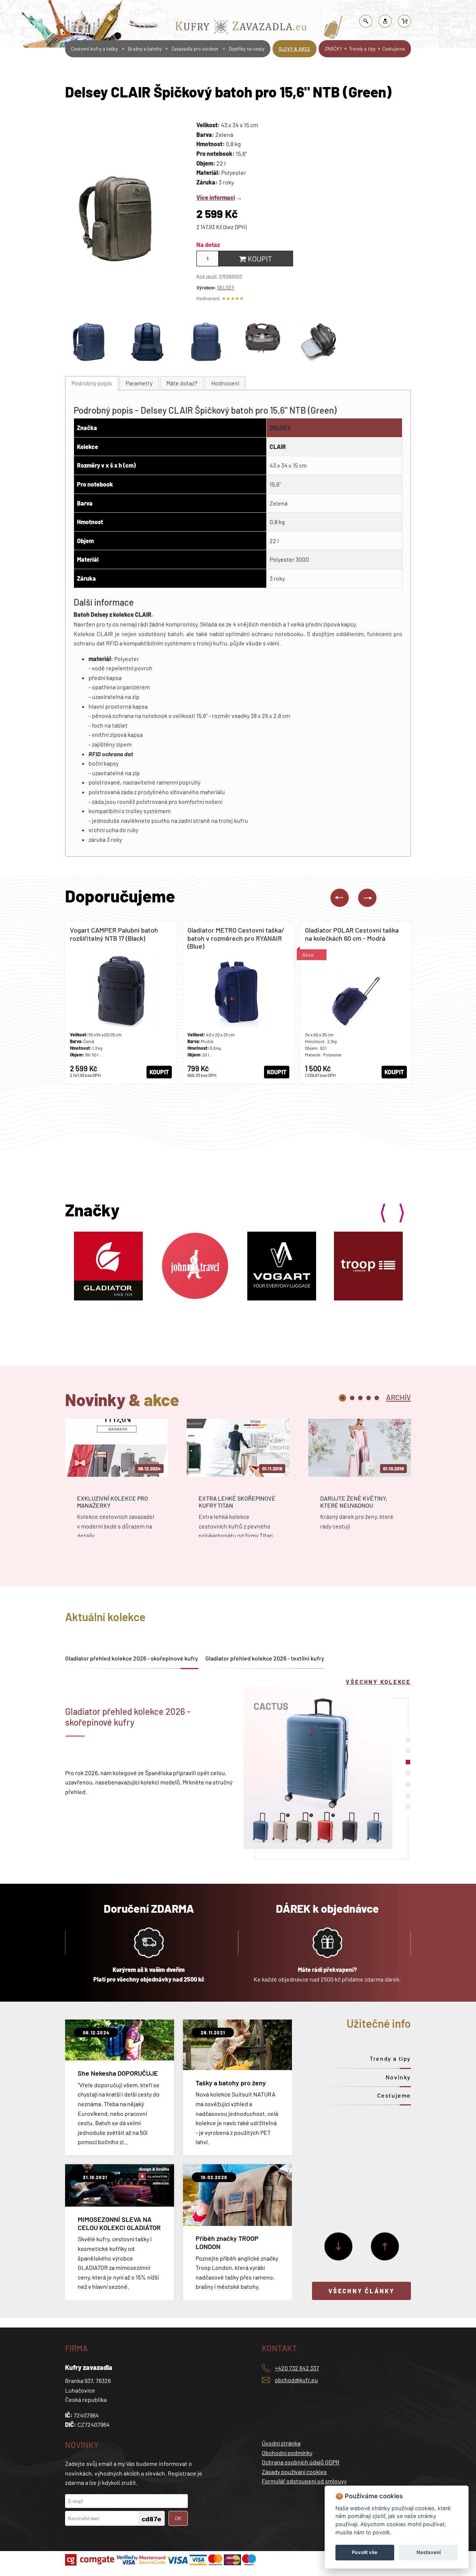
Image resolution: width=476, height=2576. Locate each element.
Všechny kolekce (378, 1682)
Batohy (242, 9)
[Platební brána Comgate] (91, 2560)
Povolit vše (365, 2552)
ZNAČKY (333, 49)
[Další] (338, 2246)
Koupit (259, 259)
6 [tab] (408, 1796)
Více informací (216, 197)
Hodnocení (225, 383)
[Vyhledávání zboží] (366, 21)
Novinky (398, 2077)
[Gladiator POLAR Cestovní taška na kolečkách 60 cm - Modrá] (356, 1003)
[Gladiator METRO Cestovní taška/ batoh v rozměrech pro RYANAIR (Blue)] (238, 1003)
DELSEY (226, 288)
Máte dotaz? (182, 383)
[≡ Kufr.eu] (241, 28)
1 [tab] (342, 1398)
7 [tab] (408, 1807)
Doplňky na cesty (247, 49)
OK (178, 2518)
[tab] (92, 383)
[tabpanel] (117, 1485)
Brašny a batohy (211, 9)
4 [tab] (369, 1398)
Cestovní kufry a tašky (94, 49)
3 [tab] (360, 1398)
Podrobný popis (92, 383)
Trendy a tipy (362, 49)
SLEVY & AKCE (295, 49)
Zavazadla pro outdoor (195, 49)
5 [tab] (377, 1398)
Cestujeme (394, 49)
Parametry (139, 383)
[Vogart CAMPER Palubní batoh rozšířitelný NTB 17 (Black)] (121, 1003)
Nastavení (429, 2552)
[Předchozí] (385, 2246)
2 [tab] (352, 1398)
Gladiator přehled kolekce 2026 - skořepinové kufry (132, 1658)
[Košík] (405, 21)
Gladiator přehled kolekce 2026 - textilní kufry (265, 1658)
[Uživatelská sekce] (385, 21)
